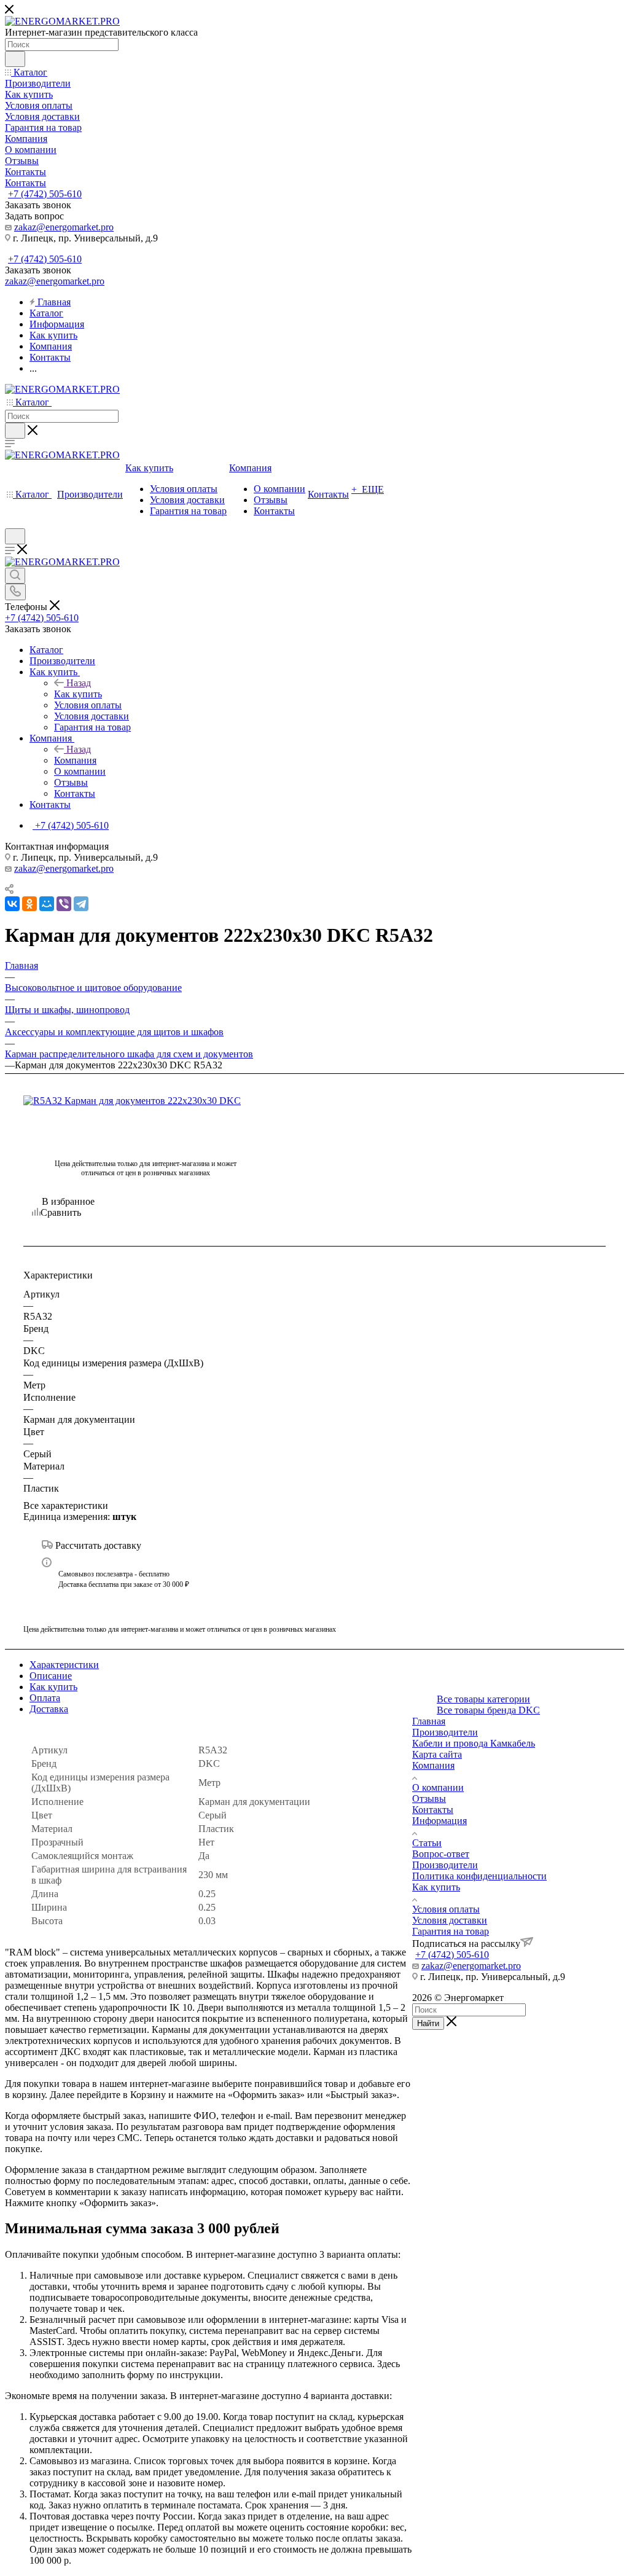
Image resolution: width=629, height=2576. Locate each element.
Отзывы (429, 1799)
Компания (75, 760)
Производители (445, 1732)
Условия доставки (450, 1920)
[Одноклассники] (29, 904)
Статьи (427, 1843)
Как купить (78, 694)
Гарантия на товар (451, 1931)
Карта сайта (437, 1754)
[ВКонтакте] (12, 904)
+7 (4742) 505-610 (45, 194)
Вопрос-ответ (441, 1854)
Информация (440, 1821)
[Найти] (15, 59)
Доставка (49, 1709)
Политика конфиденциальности (479, 1876)
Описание (51, 1676)
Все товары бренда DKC (488, 1710)
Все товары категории (483, 1699)
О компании (438, 1787)
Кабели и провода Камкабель (474, 1743)
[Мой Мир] (47, 904)
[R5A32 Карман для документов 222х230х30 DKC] (146, 1101)
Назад (79, 683)
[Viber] (64, 904)
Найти (428, 2023)
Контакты (433, 1810)
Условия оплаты (446, 1909)
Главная (429, 1721)
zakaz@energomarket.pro (64, 227)
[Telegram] (81, 904)
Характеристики (64, 1665)
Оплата (45, 1698)
